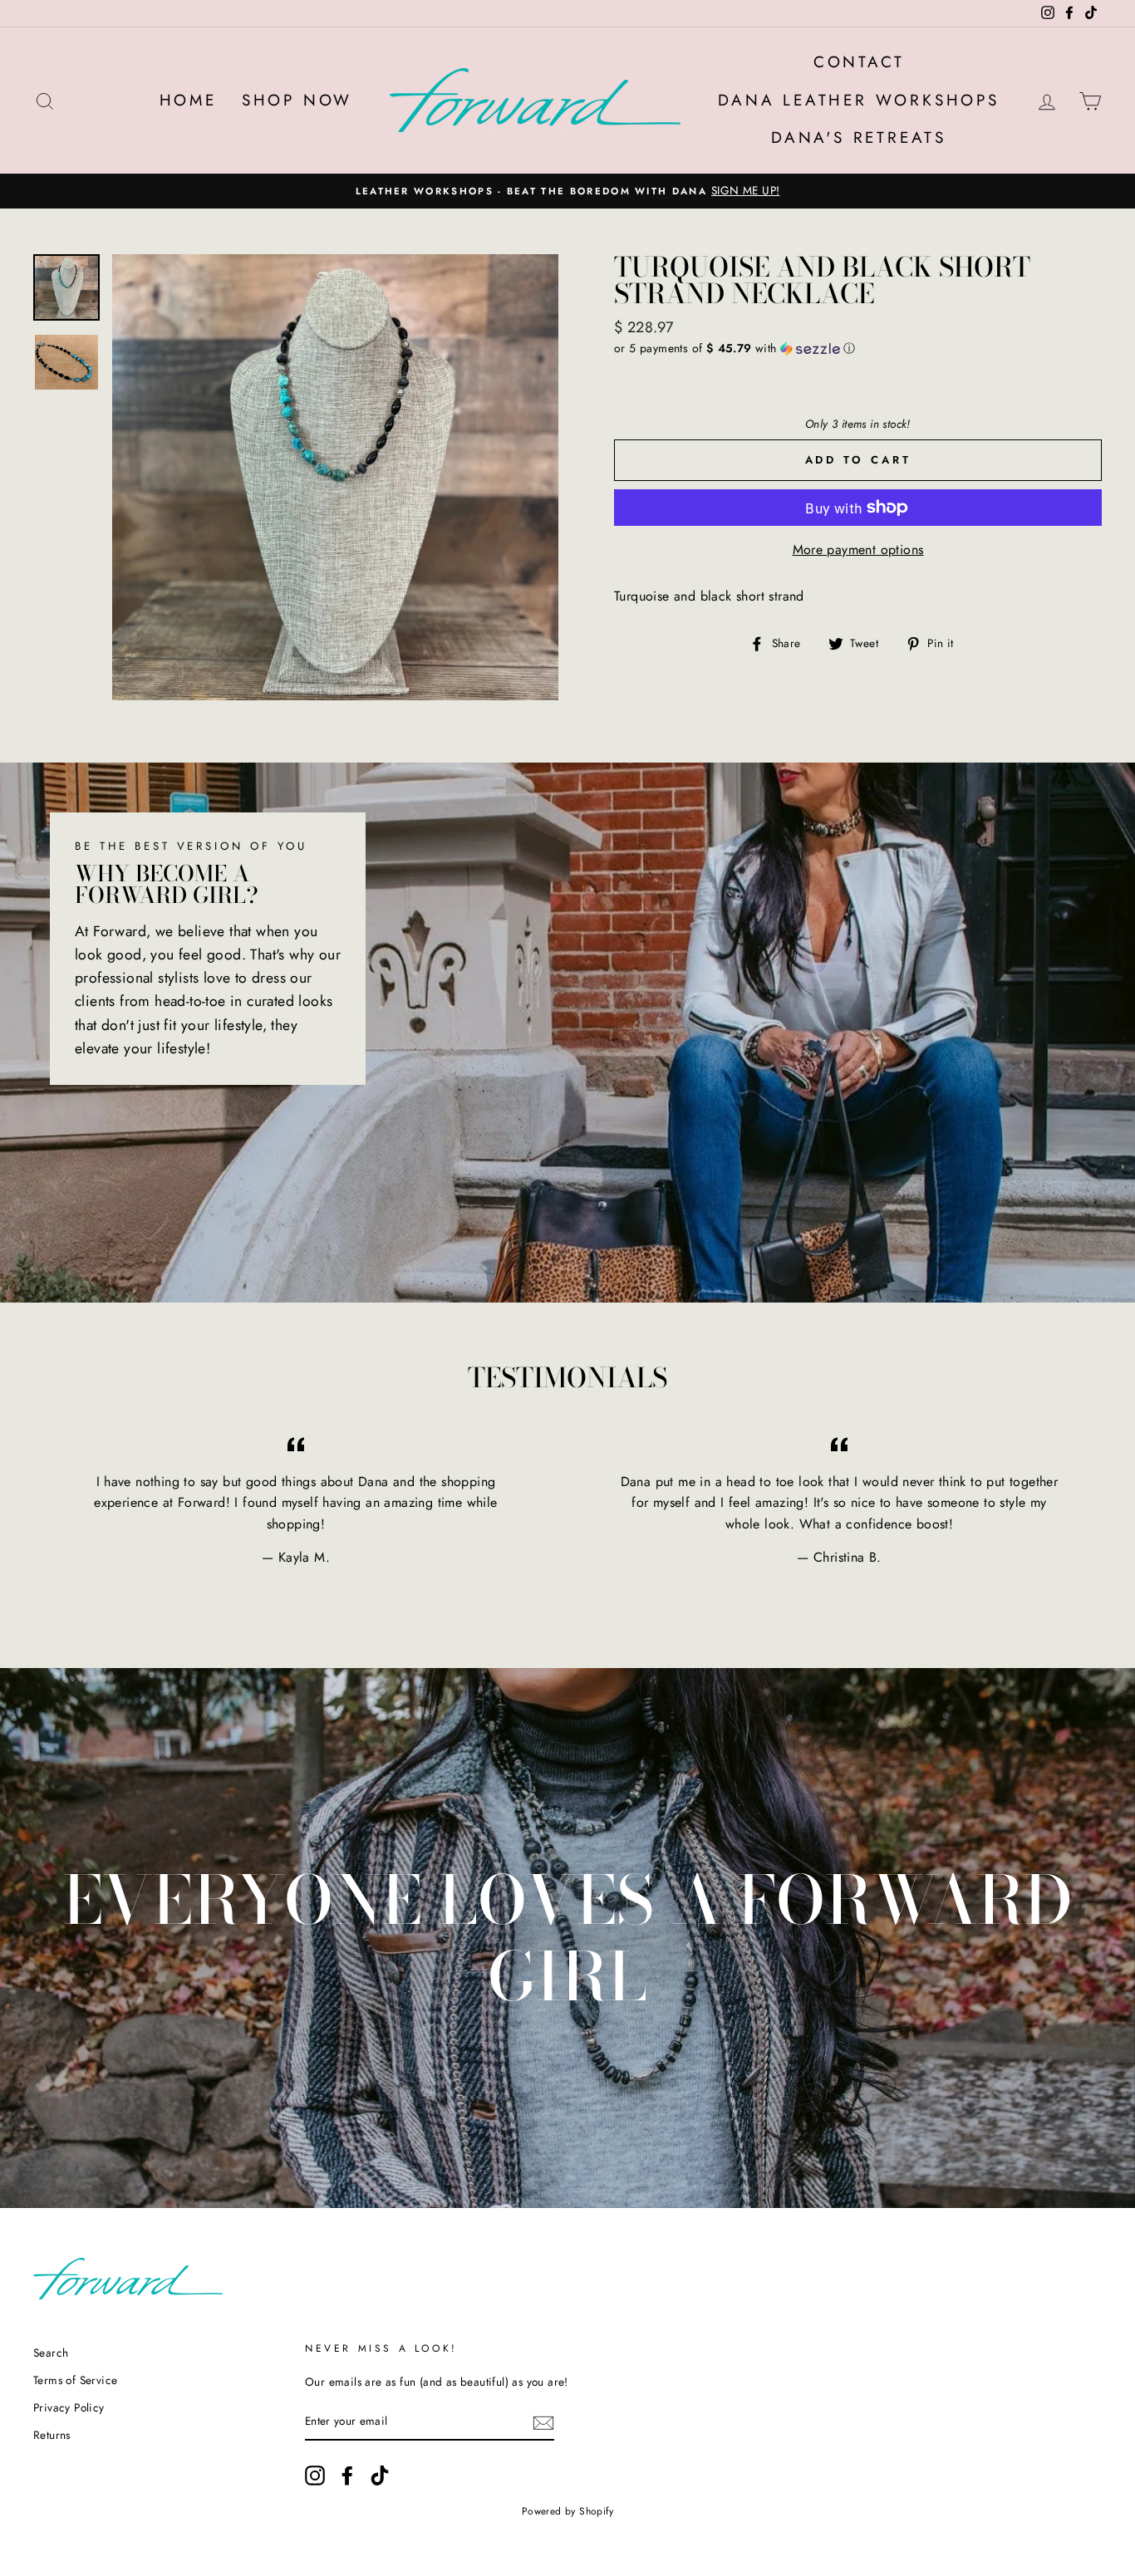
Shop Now (297, 100)
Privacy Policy (69, 2407)
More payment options (858, 550)
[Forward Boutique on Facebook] (347, 2475)
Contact (859, 62)
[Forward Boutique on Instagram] (315, 2475)
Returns (52, 2435)
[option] (567, 191)
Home (188, 100)
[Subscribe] (543, 2422)
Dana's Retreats (859, 137)
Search (51, 2353)
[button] (858, 348)
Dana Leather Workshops (859, 100)
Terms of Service (75, 2380)
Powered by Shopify (567, 2511)
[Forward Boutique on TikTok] (380, 2475)
